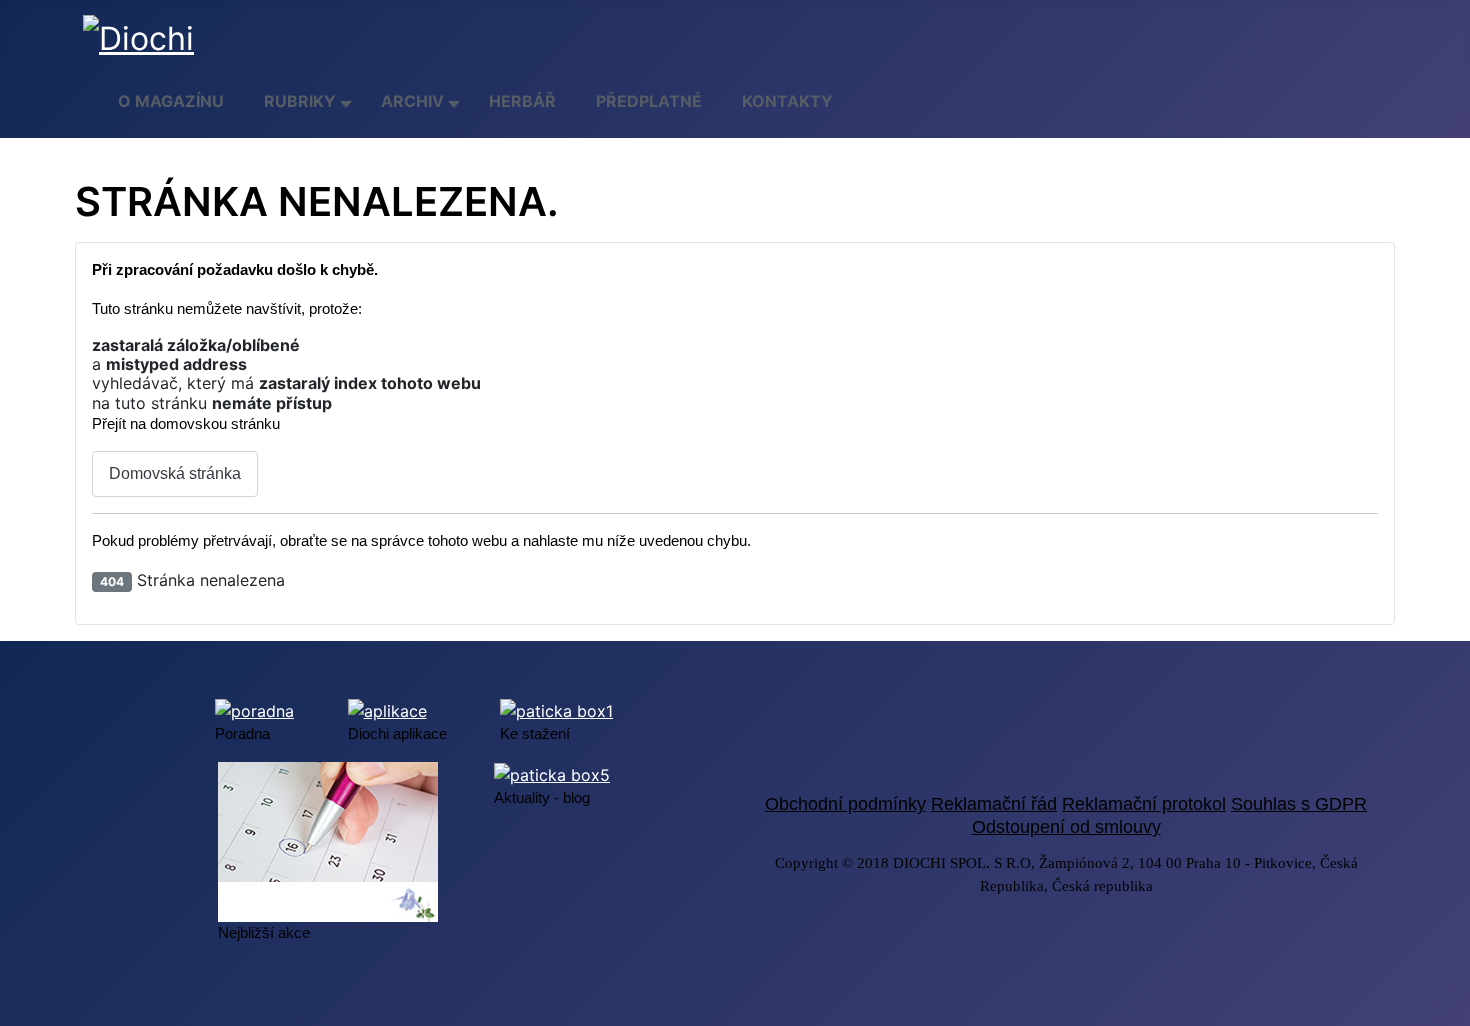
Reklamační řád (994, 804)
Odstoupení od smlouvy (1066, 827)
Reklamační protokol (1144, 804)
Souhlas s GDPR (1299, 804)
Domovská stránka (175, 473)
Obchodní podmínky (845, 804)
